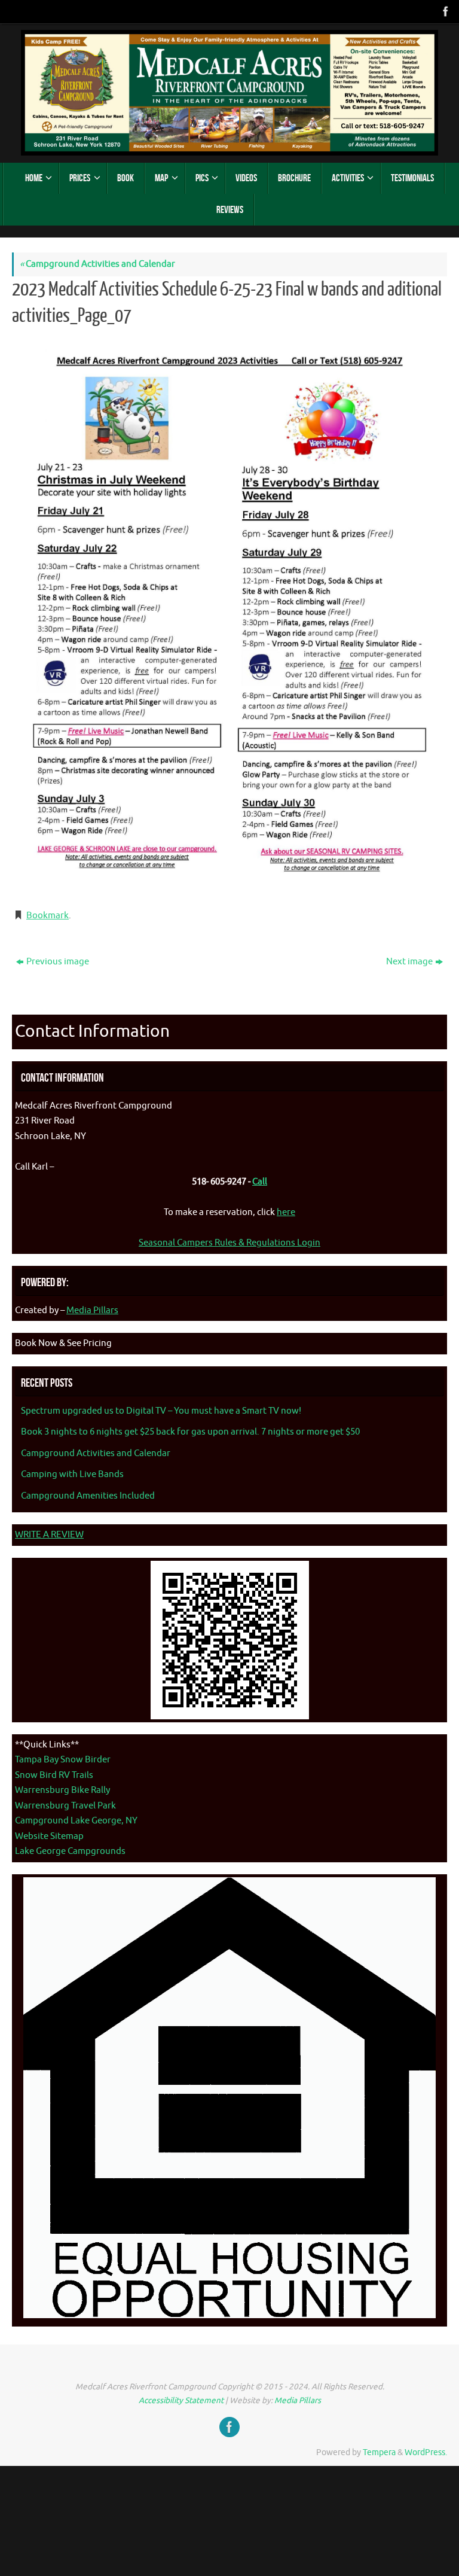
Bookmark (48, 916)
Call (260, 1182)
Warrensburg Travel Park (65, 1806)
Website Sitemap (49, 1836)
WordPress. (426, 2452)
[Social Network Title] (445, 11)
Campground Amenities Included (88, 1496)
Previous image (58, 962)
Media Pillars (92, 1310)
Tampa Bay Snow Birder (63, 1760)
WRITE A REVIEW (49, 1535)
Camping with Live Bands (72, 1474)
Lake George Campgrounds (70, 1851)
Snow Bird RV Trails (54, 1775)
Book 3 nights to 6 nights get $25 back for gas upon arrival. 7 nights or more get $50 (190, 1432)
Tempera (379, 2452)
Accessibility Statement (181, 2400)
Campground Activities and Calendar (97, 264)
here (286, 1212)
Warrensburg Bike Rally (62, 1790)
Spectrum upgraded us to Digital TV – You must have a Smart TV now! (161, 1411)
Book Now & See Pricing (63, 1343)
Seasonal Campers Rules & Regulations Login (229, 1243)
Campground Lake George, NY (76, 1821)
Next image (409, 962)
